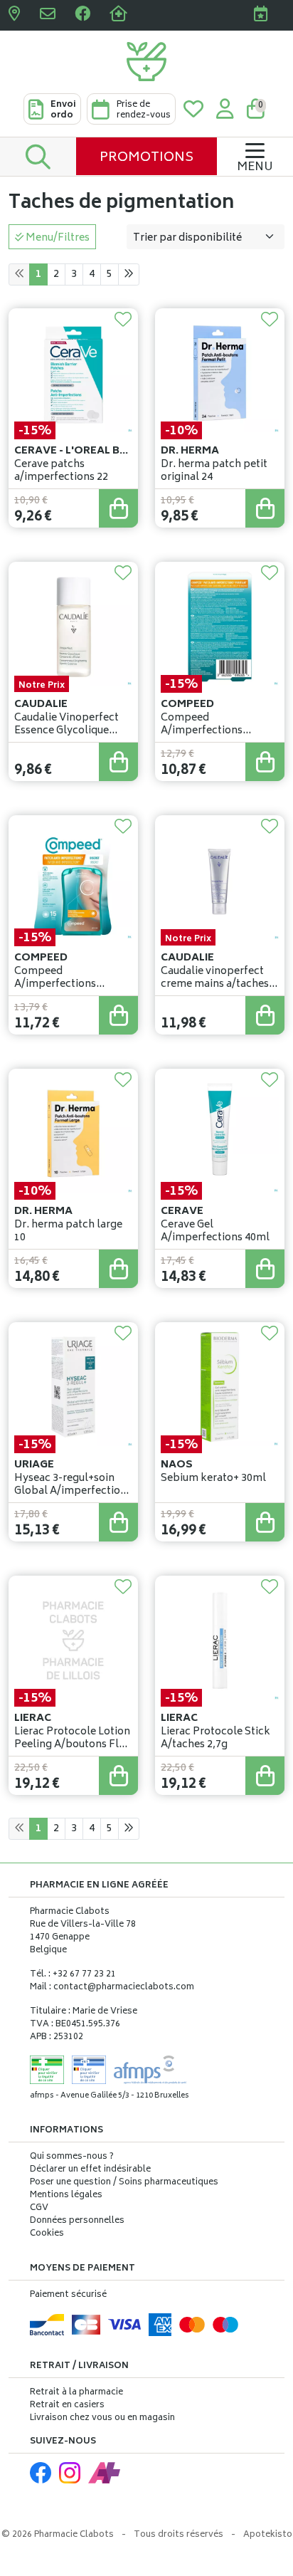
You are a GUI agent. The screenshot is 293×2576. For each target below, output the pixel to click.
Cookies (47, 2234)
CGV (39, 2209)
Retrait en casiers (67, 2405)
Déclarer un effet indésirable (90, 2170)
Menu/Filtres (57, 238)
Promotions (146, 158)
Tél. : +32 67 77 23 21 (73, 1975)
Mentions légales (66, 2196)
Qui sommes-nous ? (72, 2157)
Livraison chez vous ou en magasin (102, 2418)
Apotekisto (268, 2535)
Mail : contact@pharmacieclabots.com (112, 1988)
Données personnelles (77, 2221)
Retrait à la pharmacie (76, 2393)
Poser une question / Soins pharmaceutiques (124, 2183)
